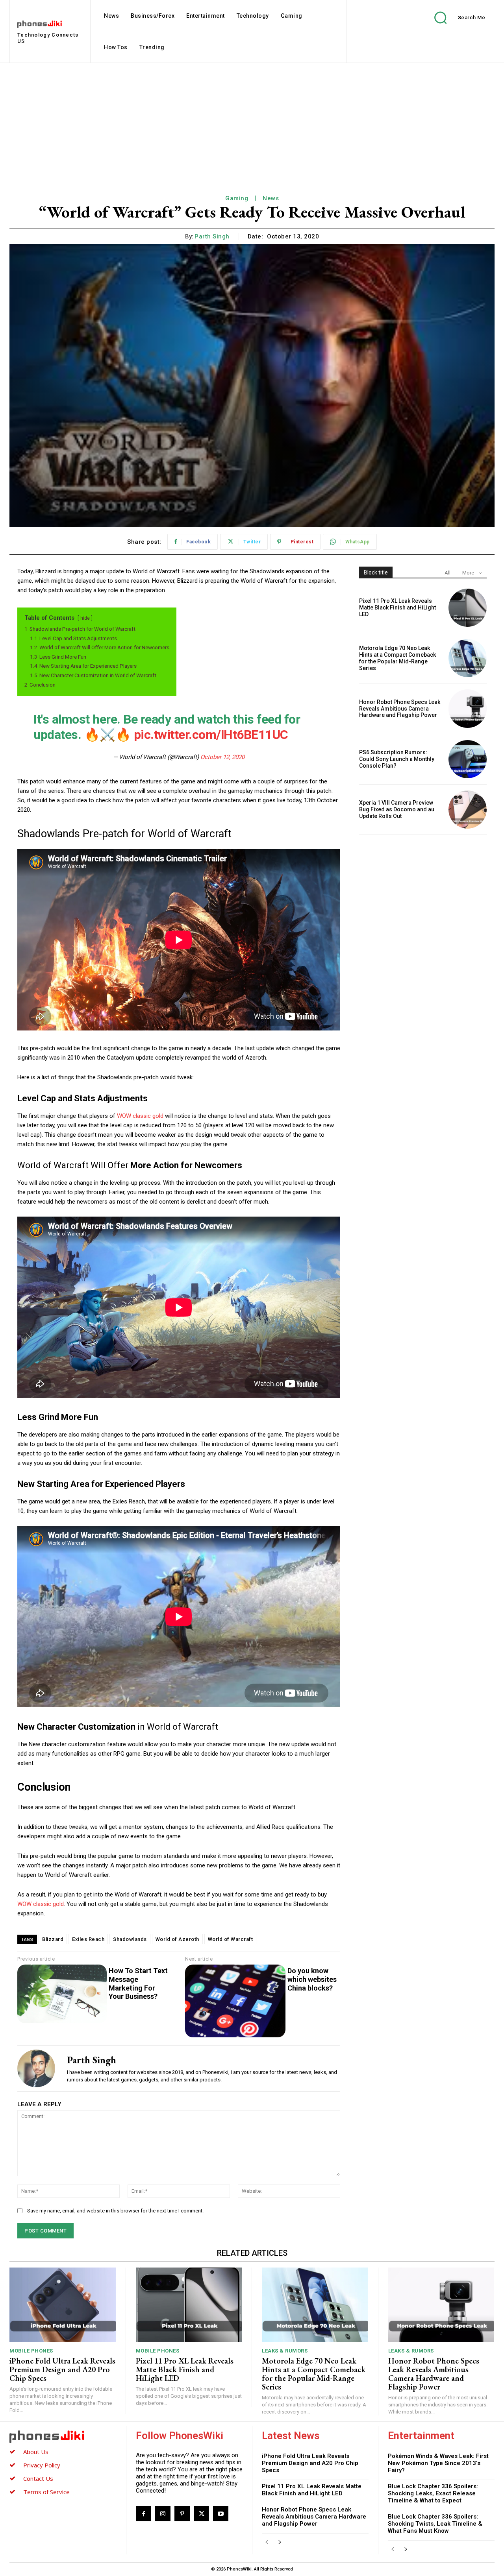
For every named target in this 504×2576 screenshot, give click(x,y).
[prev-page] (267, 2542)
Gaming (237, 198)
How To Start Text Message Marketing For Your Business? (138, 1983)
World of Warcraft (231, 1939)
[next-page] (279, 2542)
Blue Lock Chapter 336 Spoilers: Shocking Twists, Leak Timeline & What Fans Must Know (435, 2524)
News (271, 198)
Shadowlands (130, 1939)
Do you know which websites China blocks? (312, 1979)
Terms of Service (46, 2492)
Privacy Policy (42, 2465)
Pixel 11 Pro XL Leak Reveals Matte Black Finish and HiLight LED (397, 608)
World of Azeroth (177, 1939)
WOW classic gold (140, 1116)
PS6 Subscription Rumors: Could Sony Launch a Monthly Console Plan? (397, 759)
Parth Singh (212, 236)
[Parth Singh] (36, 2068)
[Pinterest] (182, 2514)
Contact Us (38, 2478)
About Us (36, 2452)
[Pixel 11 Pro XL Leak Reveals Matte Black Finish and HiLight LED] (468, 608)
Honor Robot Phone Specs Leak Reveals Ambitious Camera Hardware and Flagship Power (400, 709)
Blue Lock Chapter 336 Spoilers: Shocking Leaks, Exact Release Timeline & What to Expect (433, 2493)
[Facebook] (144, 2514)
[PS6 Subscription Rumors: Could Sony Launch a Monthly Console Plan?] (468, 759)
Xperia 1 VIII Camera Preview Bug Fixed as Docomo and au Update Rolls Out (397, 809)
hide (85, 618)
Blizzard (53, 1939)
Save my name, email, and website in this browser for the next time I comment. (115, 2211)
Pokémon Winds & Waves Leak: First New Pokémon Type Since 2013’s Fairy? (438, 2463)
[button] (454, 18)
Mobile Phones (31, 2351)
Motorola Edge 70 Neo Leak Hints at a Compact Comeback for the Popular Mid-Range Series (397, 658)
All (447, 573)
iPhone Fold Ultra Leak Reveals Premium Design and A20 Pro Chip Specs (62, 2369)
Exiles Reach (88, 1939)
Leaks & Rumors (285, 2351)
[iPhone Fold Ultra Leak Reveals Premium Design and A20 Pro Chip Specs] (63, 2305)
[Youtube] (221, 2514)
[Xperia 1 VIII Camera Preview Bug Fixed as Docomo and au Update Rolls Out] (468, 810)
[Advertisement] (252, 122)
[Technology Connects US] (63, 2436)
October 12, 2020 (222, 757)
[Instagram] (163, 2514)
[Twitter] (201, 2514)
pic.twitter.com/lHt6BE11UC (211, 735)
